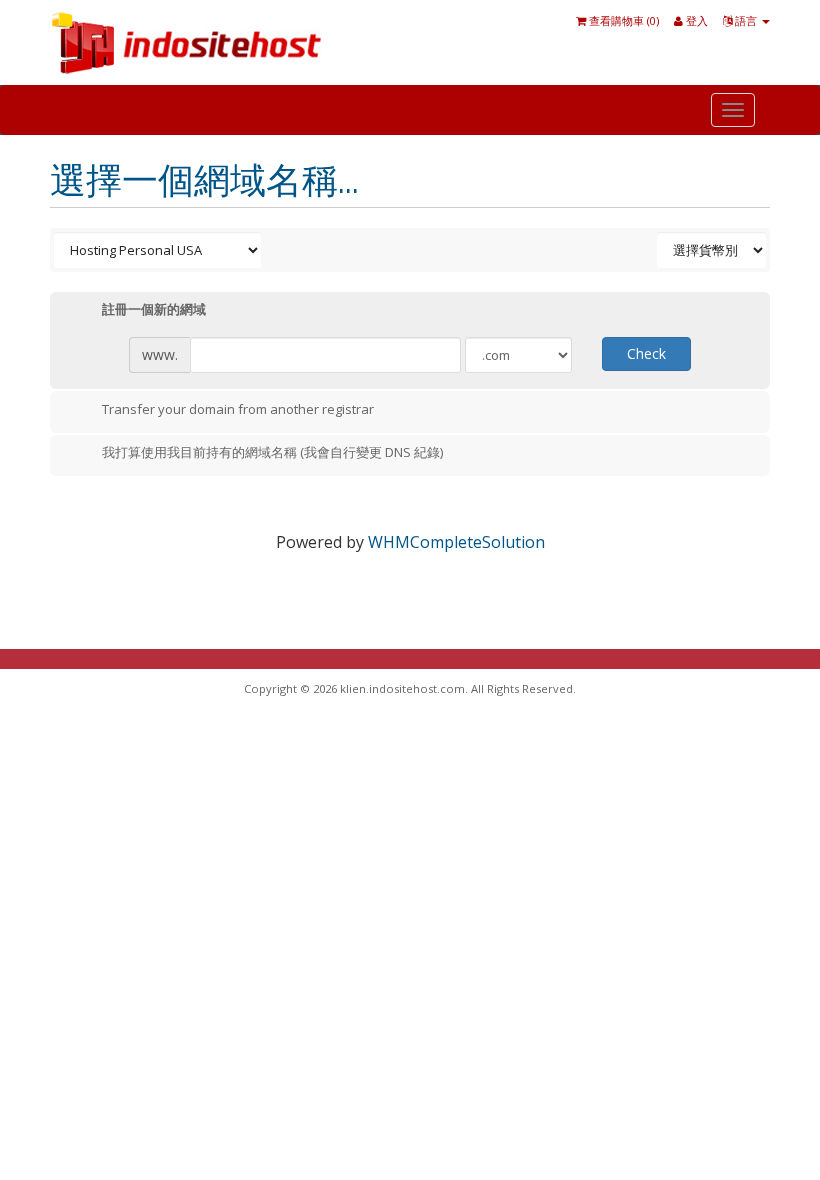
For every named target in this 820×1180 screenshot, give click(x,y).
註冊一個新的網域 (154, 310)
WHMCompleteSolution (456, 542)
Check (646, 353)
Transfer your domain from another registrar (238, 409)
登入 (695, 20)
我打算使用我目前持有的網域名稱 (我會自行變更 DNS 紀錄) (272, 453)
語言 (746, 20)
